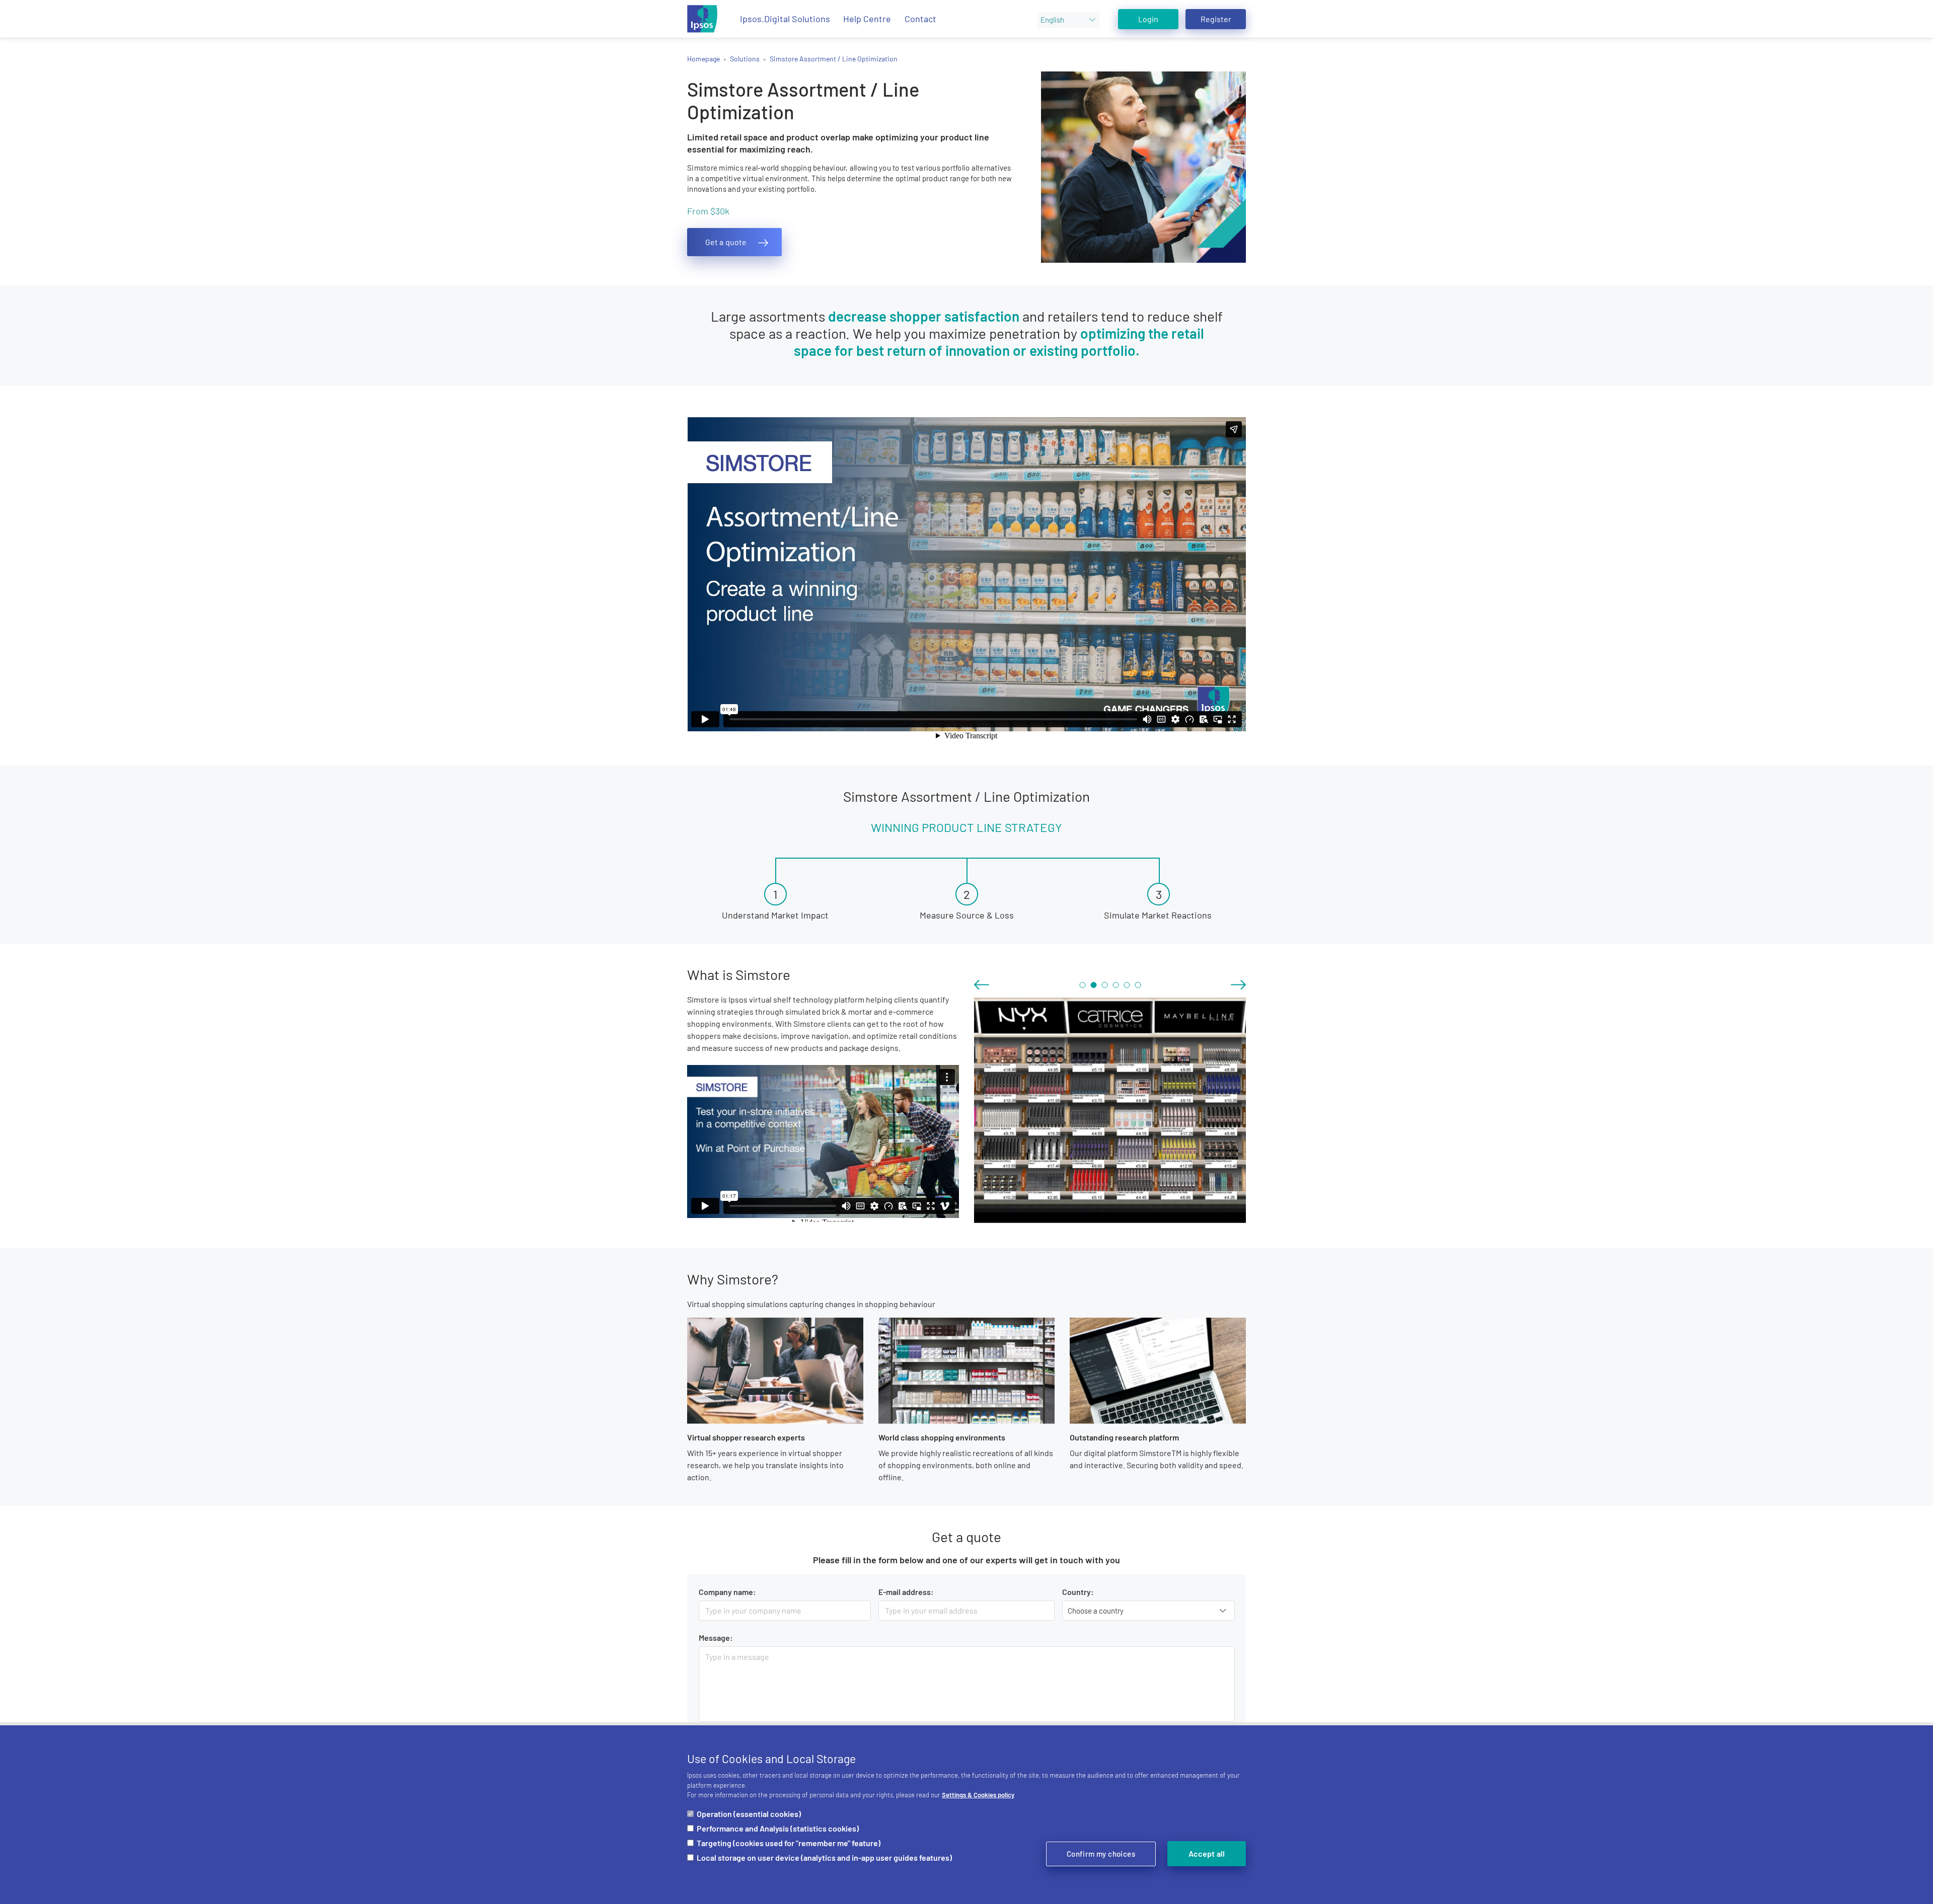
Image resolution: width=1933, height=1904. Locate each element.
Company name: (727, 1592)
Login (1148, 19)
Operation (749, 1814)
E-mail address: (906, 1592)
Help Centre (867, 19)
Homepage (703, 59)
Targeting (789, 1843)
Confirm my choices (1101, 1854)
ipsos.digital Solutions (785, 19)
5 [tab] (1127, 985)
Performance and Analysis (778, 1828)
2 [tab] (1093, 985)
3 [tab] (1104, 985)
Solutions (745, 59)
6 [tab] (1138, 985)
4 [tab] (1116, 985)
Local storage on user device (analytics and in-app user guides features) (824, 1857)
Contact (920, 19)
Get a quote (726, 242)
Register (1216, 19)
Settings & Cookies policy (978, 1795)
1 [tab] (1082, 985)
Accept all (1207, 1853)
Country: (1078, 1592)
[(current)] (702, 19)
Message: (716, 1638)
